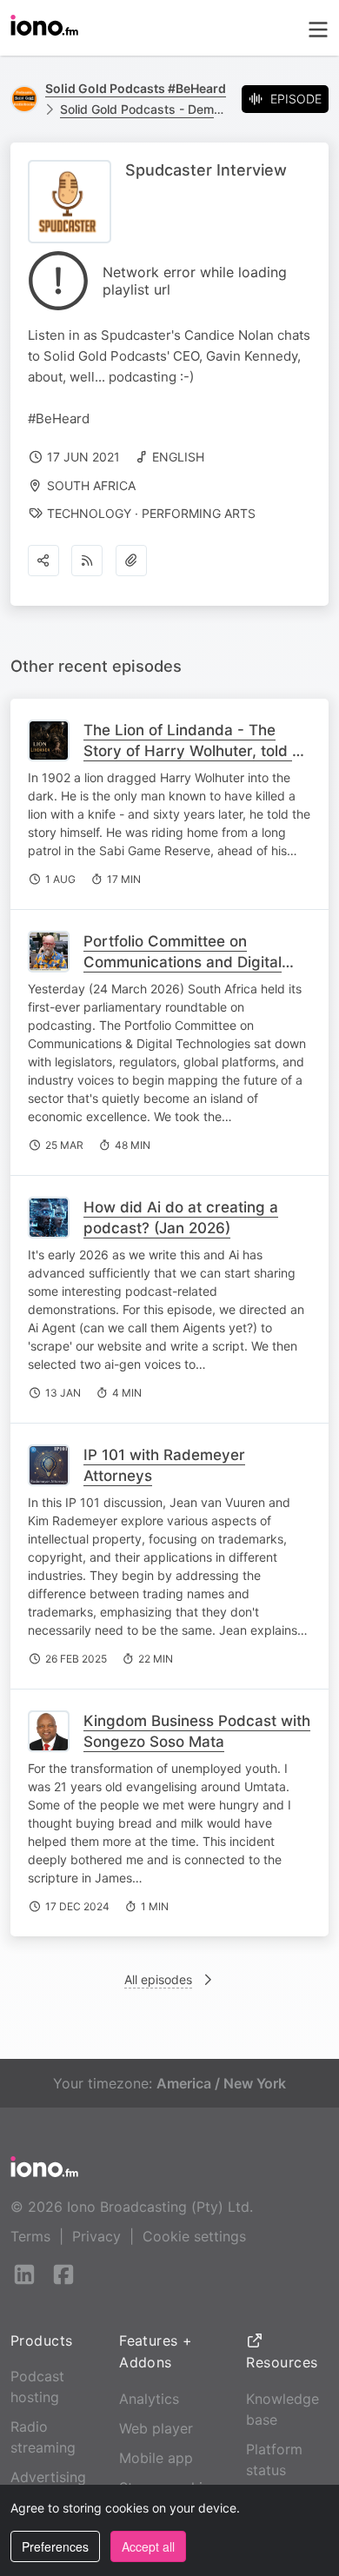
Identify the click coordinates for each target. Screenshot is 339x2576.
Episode (296, 99)
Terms (30, 2236)
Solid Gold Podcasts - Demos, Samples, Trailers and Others (144, 109)
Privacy (96, 2236)
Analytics (149, 2399)
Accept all (148, 2546)
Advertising (48, 2477)
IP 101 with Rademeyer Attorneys (164, 1465)
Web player (156, 2428)
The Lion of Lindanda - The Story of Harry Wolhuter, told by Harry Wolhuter (197, 751)
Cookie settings (194, 2236)
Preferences (55, 2546)
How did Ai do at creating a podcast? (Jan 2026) (181, 1218)
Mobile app (156, 2458)
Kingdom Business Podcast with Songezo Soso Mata (197, 1731)
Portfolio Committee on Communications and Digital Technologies (183, 962)
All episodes (158, 1979)
